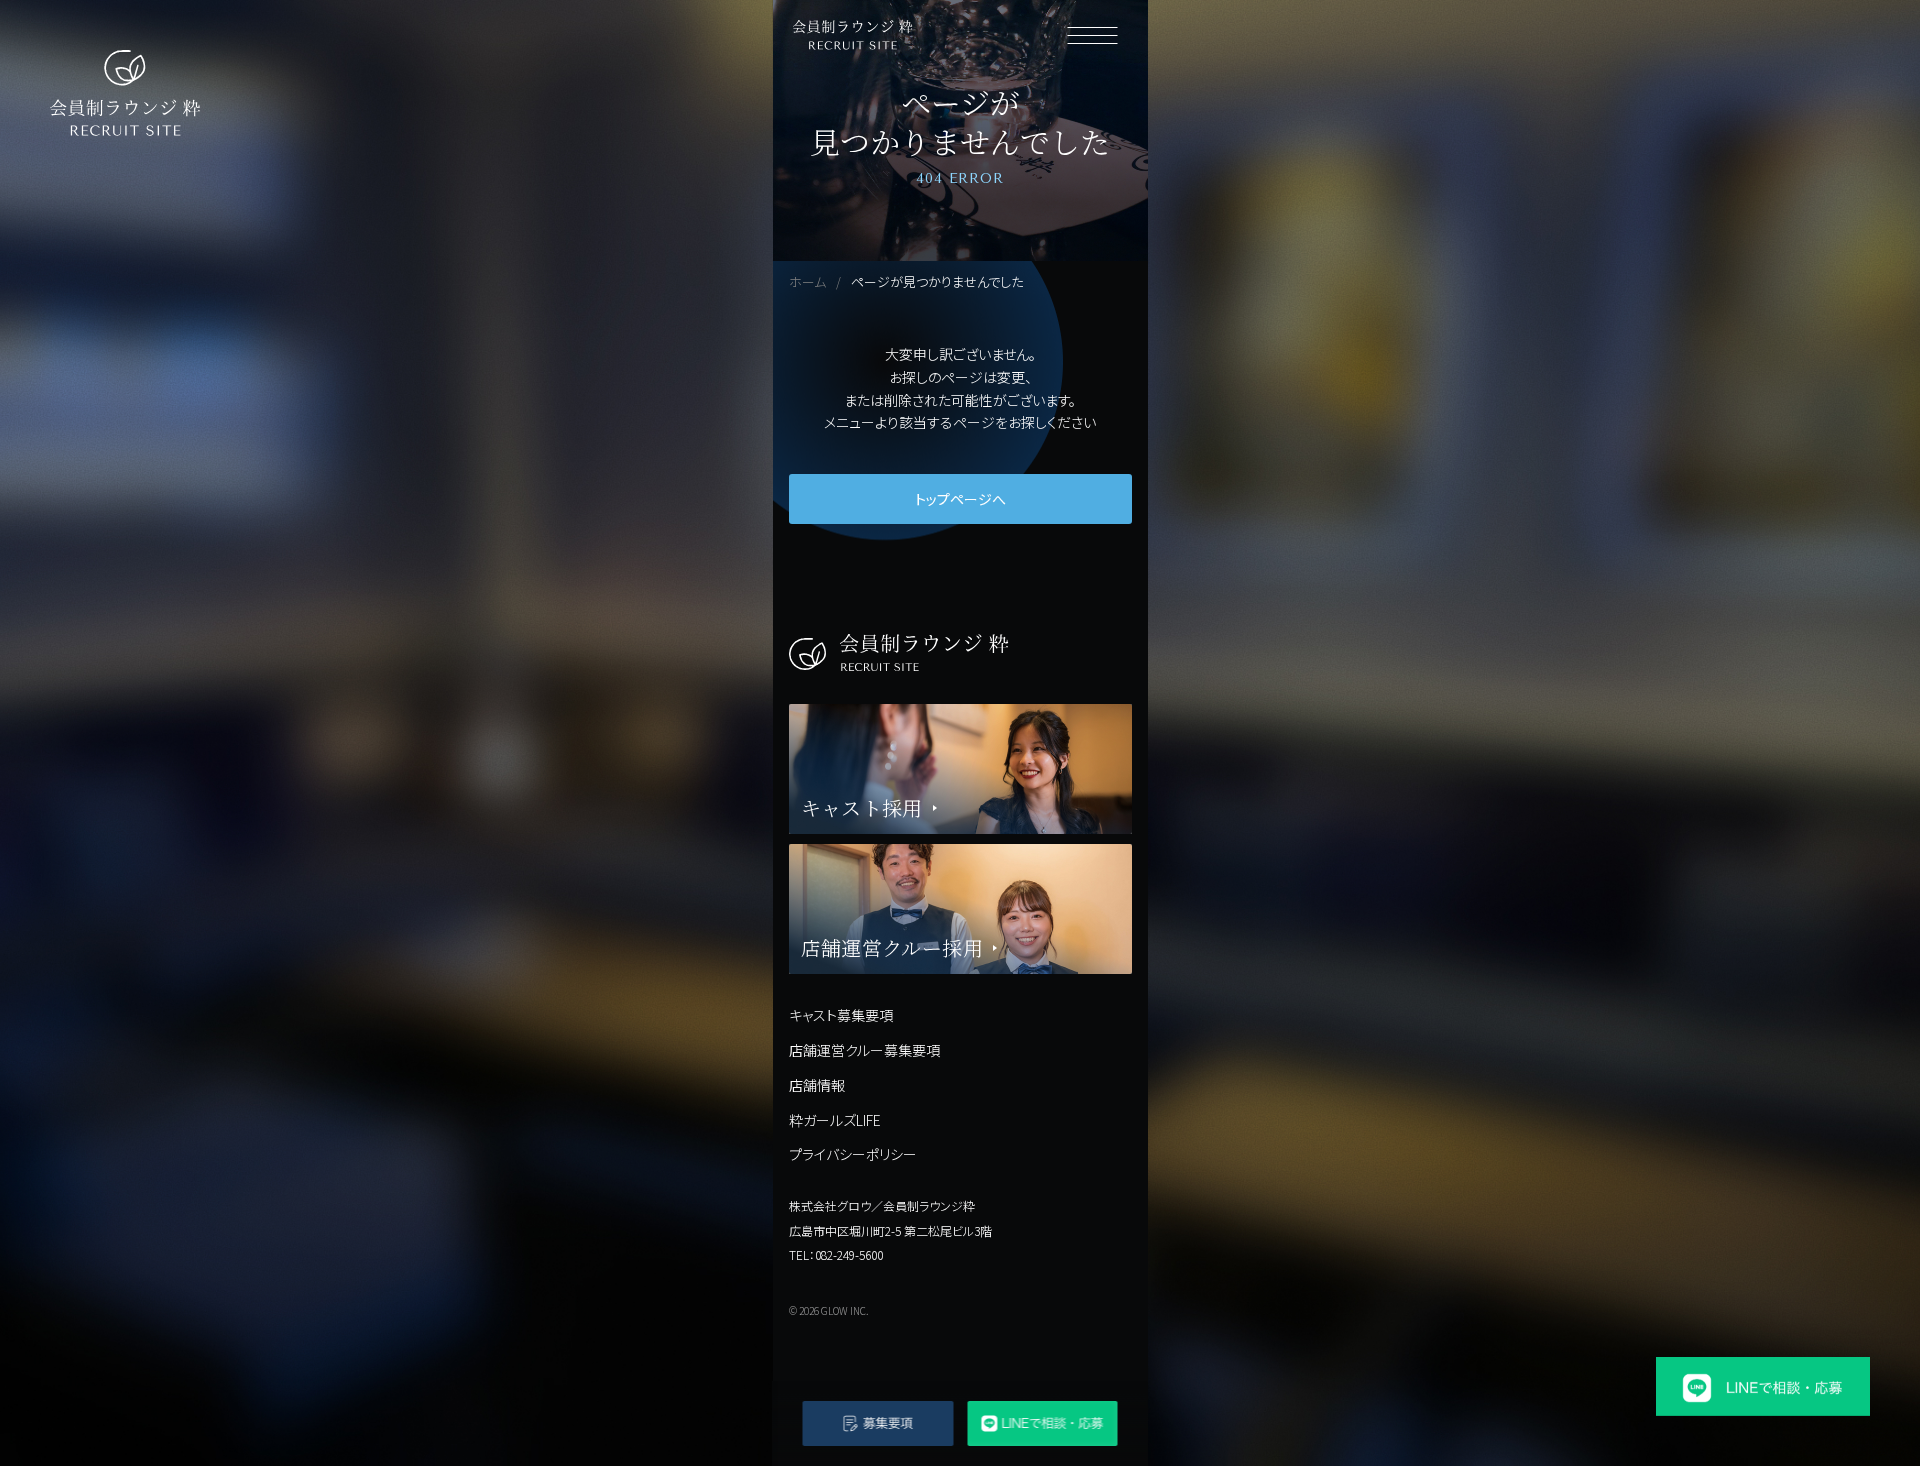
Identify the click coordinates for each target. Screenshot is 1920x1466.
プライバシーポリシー (853, 1154)
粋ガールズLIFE (835, 1120)
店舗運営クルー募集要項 (864, 1050)
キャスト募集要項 (841, 1015)
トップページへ (960, 499)
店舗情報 (817, 1085)
